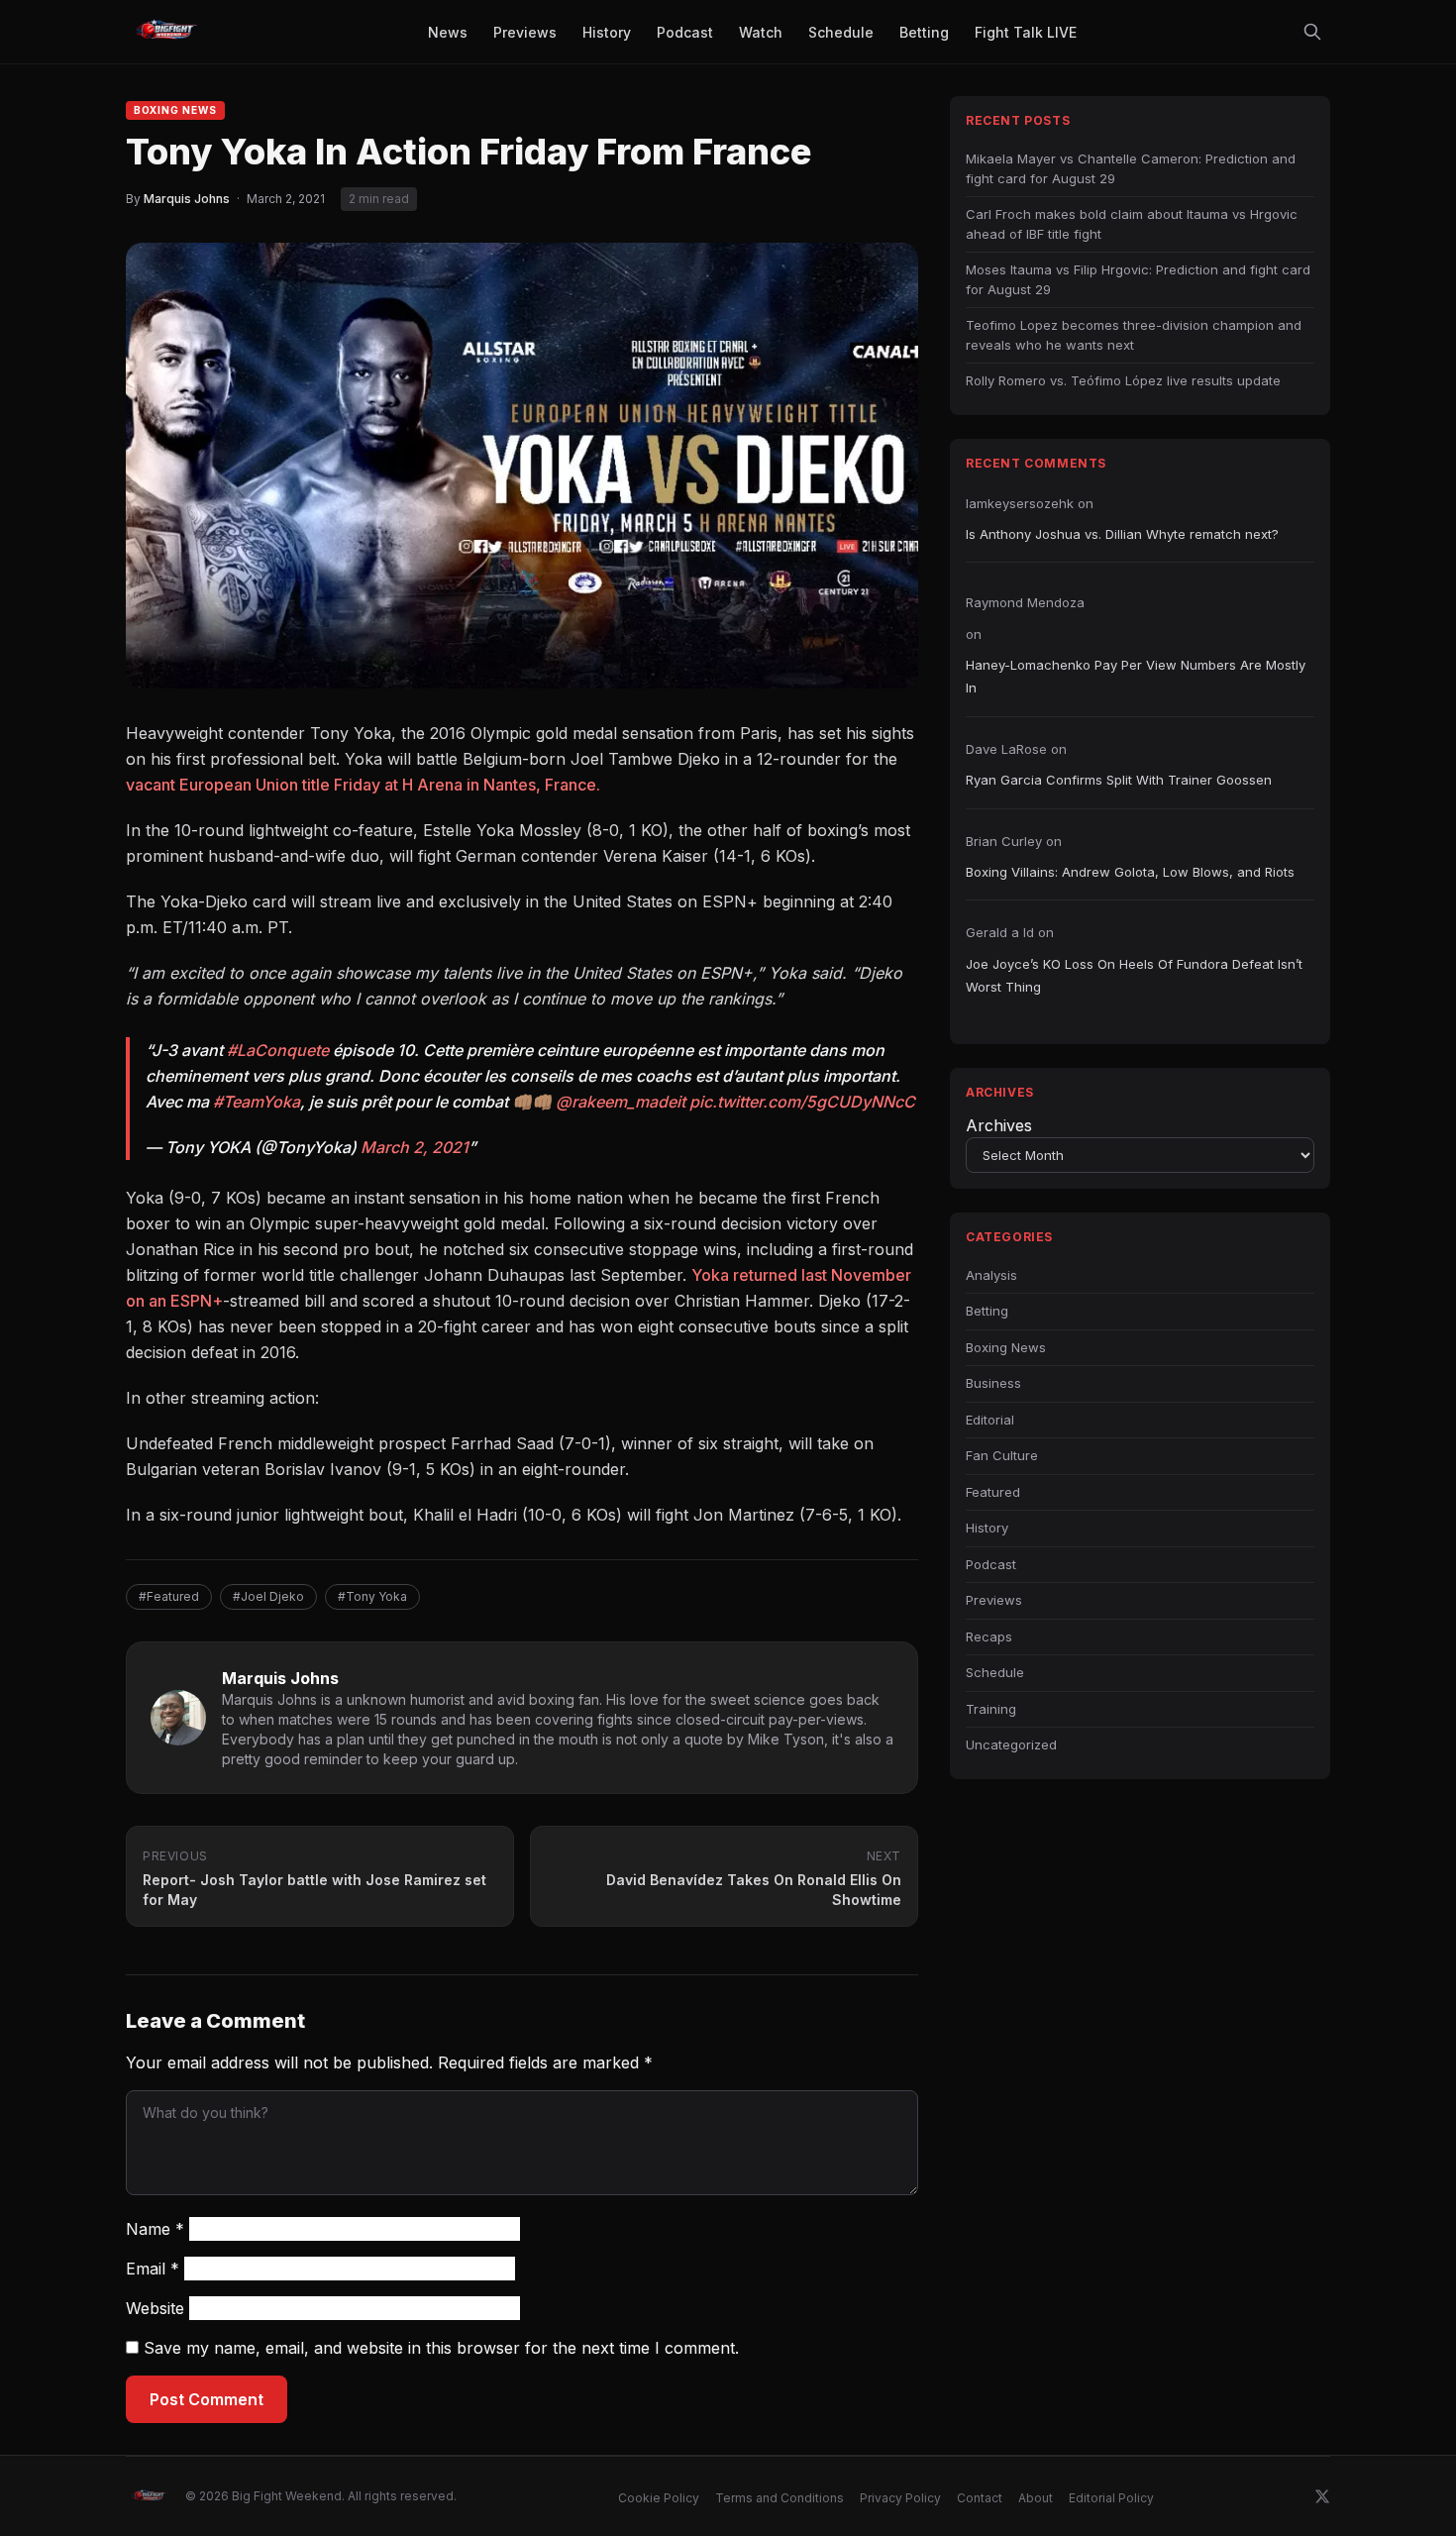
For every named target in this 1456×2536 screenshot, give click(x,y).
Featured (993, 1492)
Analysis (991, 1275)
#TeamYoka (257, 1102)
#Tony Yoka (372, 1596)
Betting (987, 1311)
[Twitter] (1322, 2496)
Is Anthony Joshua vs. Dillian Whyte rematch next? (1122, 534)
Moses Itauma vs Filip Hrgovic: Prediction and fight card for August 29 (1138, 279)
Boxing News (175, 110)
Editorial (990, 1420)
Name (155, 2229)
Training (991, 1709)
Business (993, 1383)
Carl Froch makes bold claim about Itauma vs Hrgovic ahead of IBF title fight (1132, 224)
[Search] (1312, 32)
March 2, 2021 (415, 1147)
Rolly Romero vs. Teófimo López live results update (1123, 380)
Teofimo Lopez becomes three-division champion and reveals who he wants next (1134, 335)
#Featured (169, 1596)
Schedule (995, 1672)
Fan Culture (1002, 1455)
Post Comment (207, 2399)
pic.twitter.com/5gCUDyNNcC (802, 1102)
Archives (999, 1125)
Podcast (991, 1564)
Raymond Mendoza (1025, 602)
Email (153, 2269)
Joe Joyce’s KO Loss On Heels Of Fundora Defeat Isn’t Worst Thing (1134, 975)
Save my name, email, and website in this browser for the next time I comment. (441, 2348)
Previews (994, 1600)
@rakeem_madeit (621, 1102)
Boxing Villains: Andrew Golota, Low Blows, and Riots (1130, 872)
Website (155, 2308)
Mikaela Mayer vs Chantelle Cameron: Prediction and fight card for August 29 (1131, 168)
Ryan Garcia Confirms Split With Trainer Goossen (1119, 780)
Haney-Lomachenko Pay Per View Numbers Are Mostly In (1136, 676)
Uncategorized (1011, 1744)
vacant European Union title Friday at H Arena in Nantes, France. (363, 785)
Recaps (989, 1637)
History (987, 1528)
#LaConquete (278, 1050)
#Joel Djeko (268, 1596)
